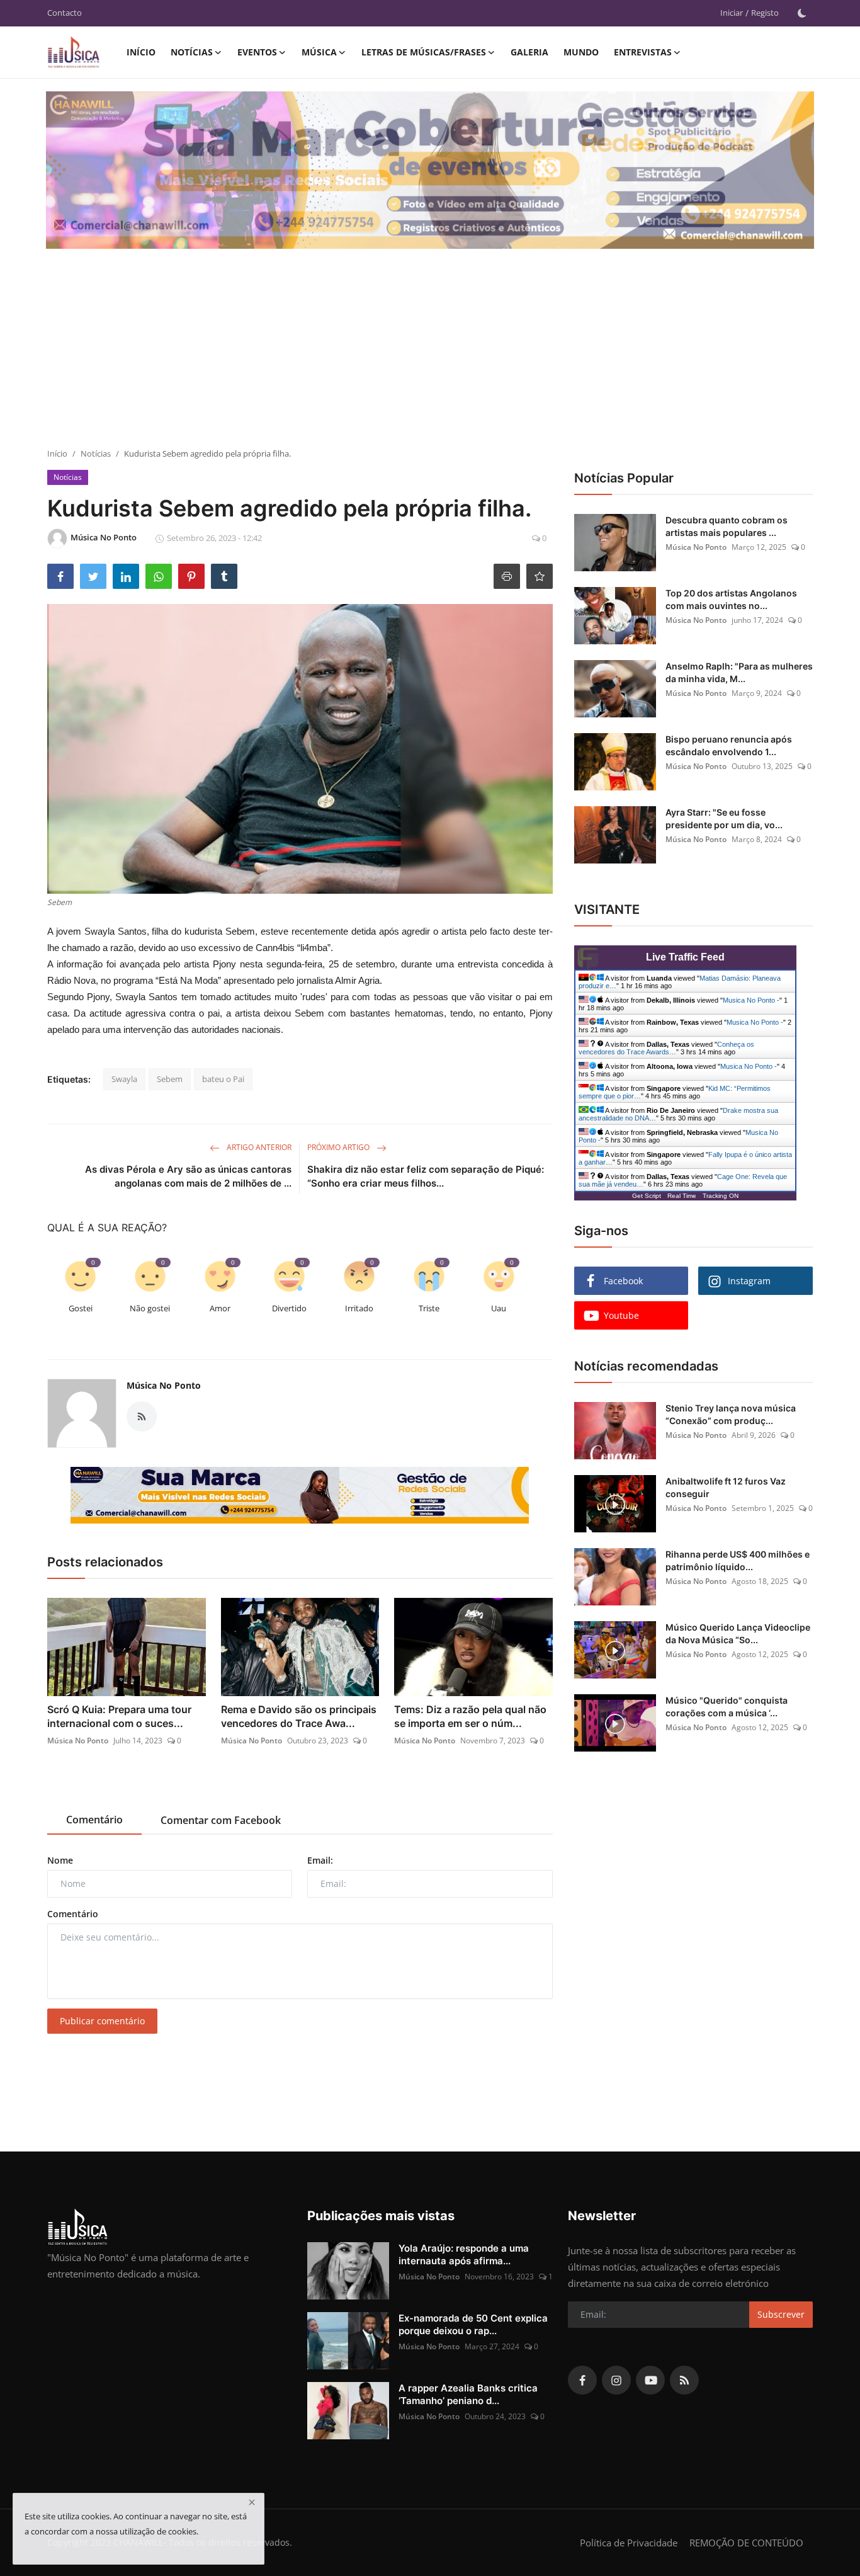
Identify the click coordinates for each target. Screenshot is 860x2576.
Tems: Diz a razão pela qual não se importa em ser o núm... (470, 1716)
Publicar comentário (102, 2021)
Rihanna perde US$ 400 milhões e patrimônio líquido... (738, 1560)
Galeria (529, 52)
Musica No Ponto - (751, 1000)
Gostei (81, 1308)
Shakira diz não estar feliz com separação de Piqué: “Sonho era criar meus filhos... (426, 1176)
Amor (220, 1308)
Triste (429, 1308)
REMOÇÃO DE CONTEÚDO (746, 2543)
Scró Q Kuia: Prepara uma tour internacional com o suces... (119, 1716)
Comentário (73, 1914)
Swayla (124, 1079)
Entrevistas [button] (643, 52)
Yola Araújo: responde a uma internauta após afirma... (464, 2254)
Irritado (359, 1308)
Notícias (96, 453)
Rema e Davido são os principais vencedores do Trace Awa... (299, 1716)
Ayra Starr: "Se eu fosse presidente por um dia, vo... (724, 818)
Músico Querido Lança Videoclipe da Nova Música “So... (738, 1633)
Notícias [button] (192, 52)
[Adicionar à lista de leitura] (540, 576)
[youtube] (650, 2380)
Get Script (647, 1196)
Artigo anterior (258, 1147)
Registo (765, 13)
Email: (320, 1860)
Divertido (289, 1308)
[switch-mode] (802, 13)
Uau (499, 1308)
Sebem (170, 1079)
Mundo (581, 52)
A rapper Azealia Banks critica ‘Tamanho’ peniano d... (468, 2394)
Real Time (682, 1196)
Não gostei (150, 1308)
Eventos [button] (257, 52)
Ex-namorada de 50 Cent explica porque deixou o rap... (473, 2324)
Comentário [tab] (94, 1820)
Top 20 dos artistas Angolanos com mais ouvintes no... (731, 599)
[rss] (684, 2380)
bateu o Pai (223, 1079)
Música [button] (319, 52)
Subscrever (781, 2314)
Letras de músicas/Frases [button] (424, 52)
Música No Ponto (164, 1385)
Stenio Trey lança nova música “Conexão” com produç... (731, 1414)
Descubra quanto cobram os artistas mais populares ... (727, 526)
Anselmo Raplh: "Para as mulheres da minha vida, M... (739, 672)
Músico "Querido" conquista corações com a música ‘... (727, 1707)
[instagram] (616, 2380)
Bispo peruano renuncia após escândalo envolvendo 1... (729, 745)
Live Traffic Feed (685, 957)
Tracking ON (721, 1196)
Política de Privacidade (629, 2543)
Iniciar (732, 13)
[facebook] (582, 2380)
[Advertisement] (430, 353)
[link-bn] (300, 1495)
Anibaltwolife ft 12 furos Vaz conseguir (726, 1487)
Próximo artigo (339, 1147)
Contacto (65, 13)
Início (141, 52)
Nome (60, 1860)
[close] (252, 2502)
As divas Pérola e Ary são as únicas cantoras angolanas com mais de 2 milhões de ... (188, 1176)
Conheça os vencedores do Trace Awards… (666, 1048)
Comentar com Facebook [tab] (221, 1820)
